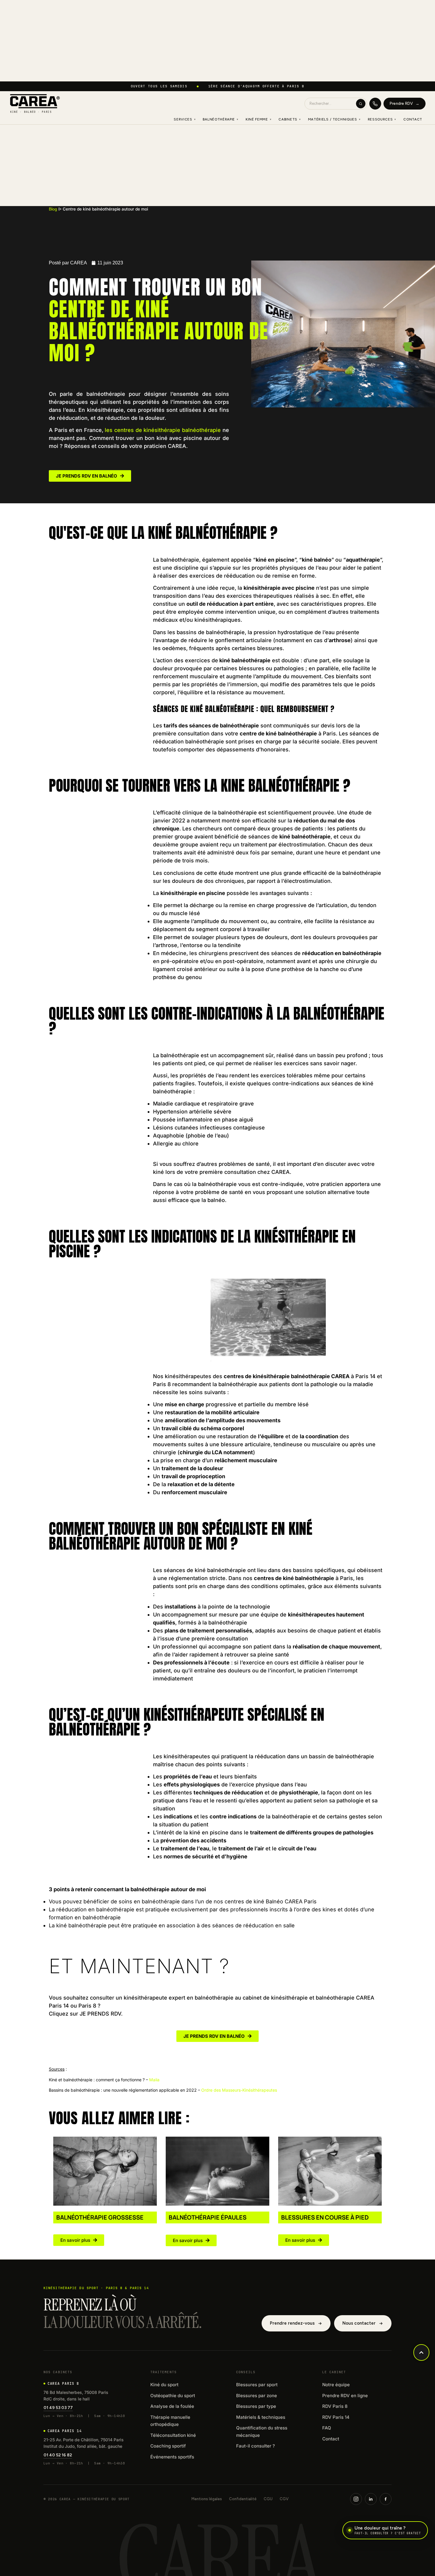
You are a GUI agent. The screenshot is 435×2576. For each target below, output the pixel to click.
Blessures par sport (257, 2385)
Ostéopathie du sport (173, 2396)
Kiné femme (259, 119)
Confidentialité (243, 2499)
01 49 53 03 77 (58, 2408)
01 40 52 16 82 (58, 2455)
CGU (268, 2499)
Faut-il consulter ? (256, 2446)
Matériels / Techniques (334, 119)
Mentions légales (207, 2499)
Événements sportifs (172, 2457)
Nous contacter (359, 2323)
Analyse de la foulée (172, 2406)
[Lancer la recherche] (361, 104)
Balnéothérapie (220, 119)
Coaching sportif (168, 2446)
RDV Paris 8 (335, 2406)
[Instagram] (356, 2499)
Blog (55, 209)
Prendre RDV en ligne (345, 2396)
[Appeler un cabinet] (375, 104)
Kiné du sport (164, 2385)
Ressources (382, 119)
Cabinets (290, 119)
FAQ (327, 2428)
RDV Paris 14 (336, 2417)
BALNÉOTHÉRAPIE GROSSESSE (100, 2217)
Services (185, 119)
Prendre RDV (405, 103)
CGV (284, 2499)
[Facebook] (386, 2499)
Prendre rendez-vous (292, 2323)
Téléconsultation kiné (173, 2435)
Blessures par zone (257, 2396)
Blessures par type (256, 2406)
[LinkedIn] (371, 2499)
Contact (413, 119)
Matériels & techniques (261, 2417)
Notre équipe (336, 2385)
